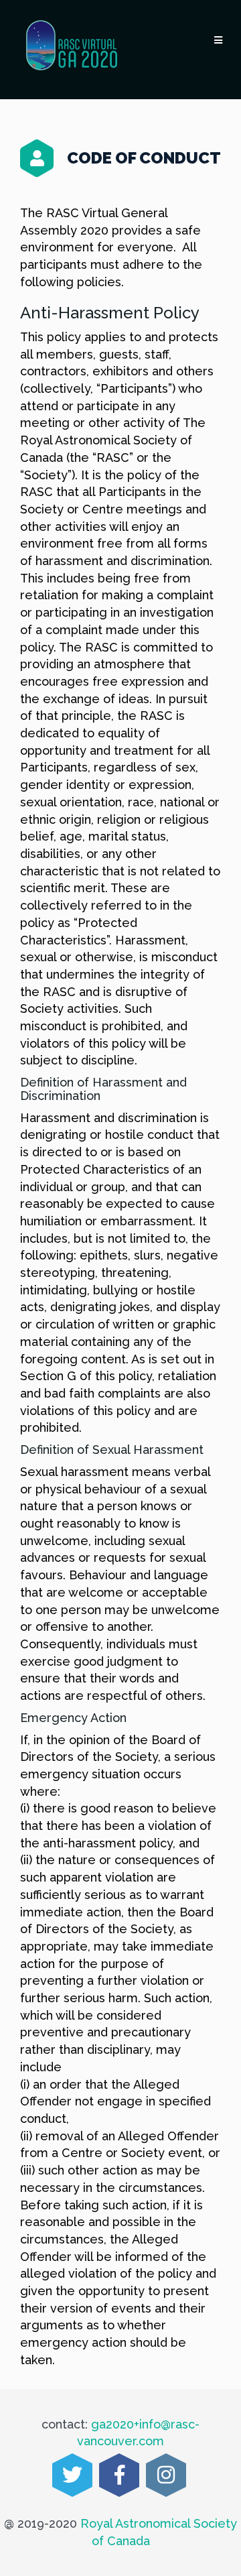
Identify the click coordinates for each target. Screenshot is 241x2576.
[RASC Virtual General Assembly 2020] (72, 46)
